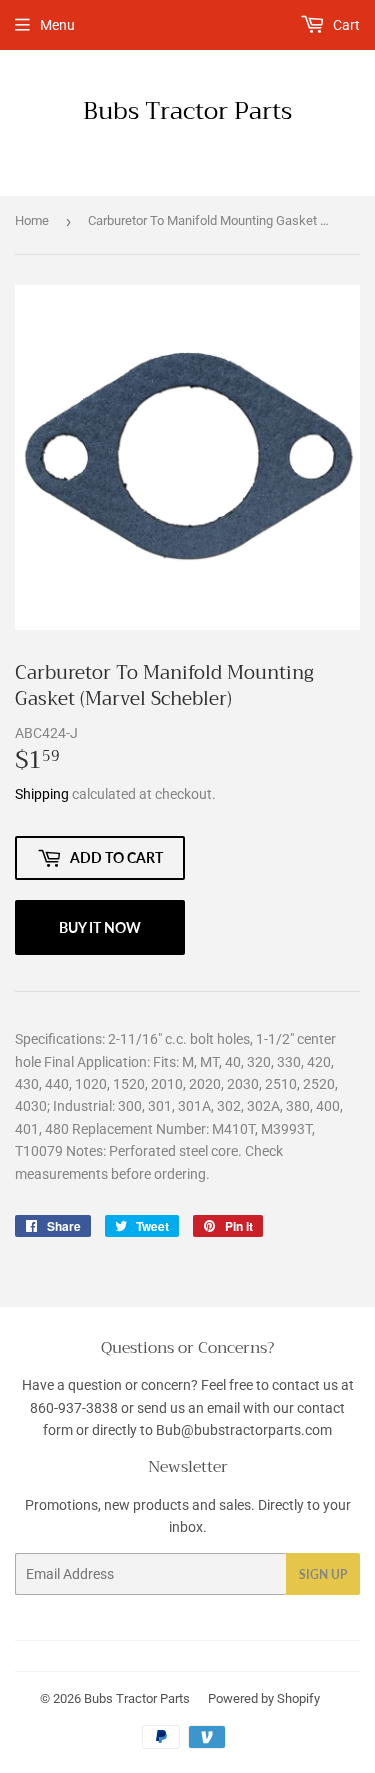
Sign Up (323, 1574)
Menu (57, 25)
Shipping (42, 794)
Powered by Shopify (264, 1698)
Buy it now (100, 927)
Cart (345, 25)
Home (32, 220)
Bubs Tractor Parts (187, 112)
